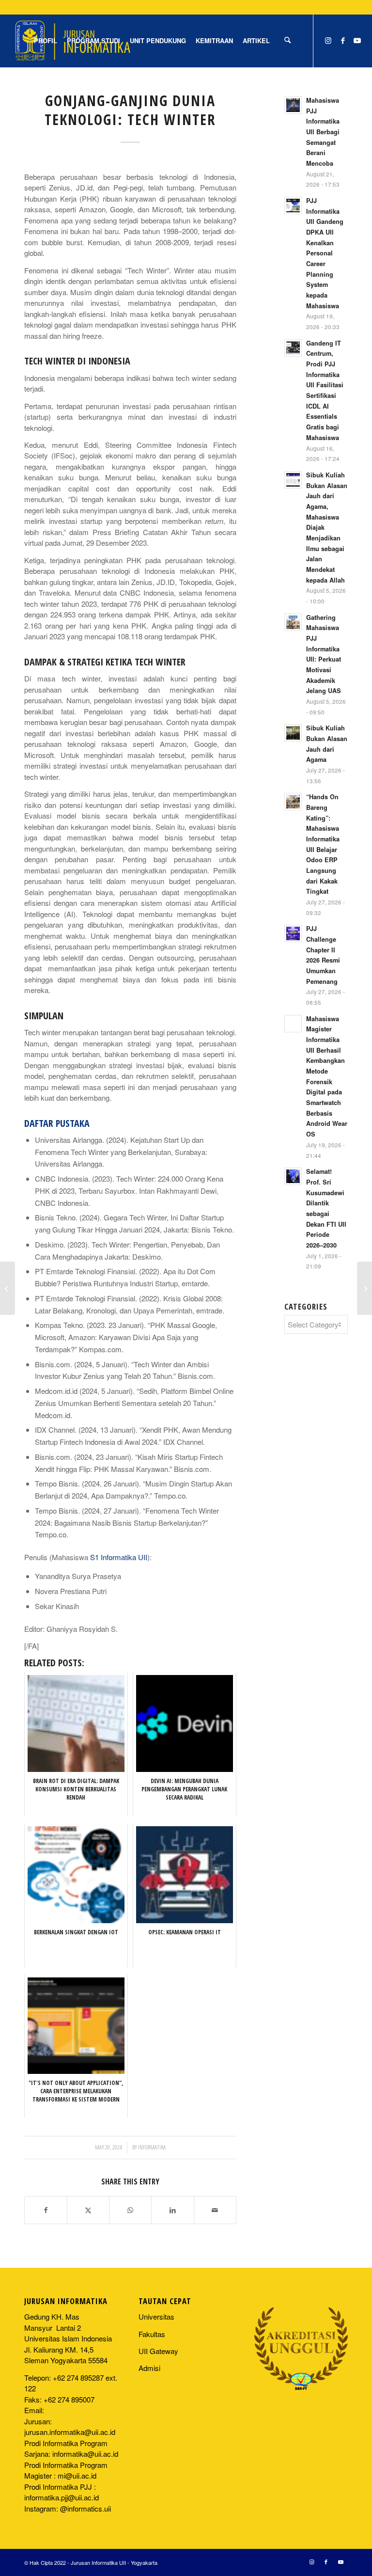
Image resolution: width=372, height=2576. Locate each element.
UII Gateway (158, 2351)
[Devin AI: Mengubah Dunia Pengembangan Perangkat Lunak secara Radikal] (364, 1288)
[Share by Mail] (215, 2210)
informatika (152, 2147)
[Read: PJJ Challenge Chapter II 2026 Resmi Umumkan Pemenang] (293, 933)
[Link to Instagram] (328, 40)
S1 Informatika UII (119, 1557)
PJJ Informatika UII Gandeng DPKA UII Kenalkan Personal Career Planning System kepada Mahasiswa (325, 253)
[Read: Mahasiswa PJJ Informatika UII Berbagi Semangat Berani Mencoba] (293, 105)
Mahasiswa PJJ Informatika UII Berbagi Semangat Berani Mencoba (323, 132)
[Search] (287, 41)
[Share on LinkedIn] (172, 2210)
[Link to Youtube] (357, 40)
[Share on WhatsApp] (130, 2210)
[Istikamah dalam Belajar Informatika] (8, 1288)
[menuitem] (46, 41)
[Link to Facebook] (343, 40)
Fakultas (152, 2334)
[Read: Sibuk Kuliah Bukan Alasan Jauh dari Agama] (293, 733)
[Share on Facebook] (46, 2210)
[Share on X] (88, 2210)
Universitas (156, 2316)
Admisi (149, 2368)
